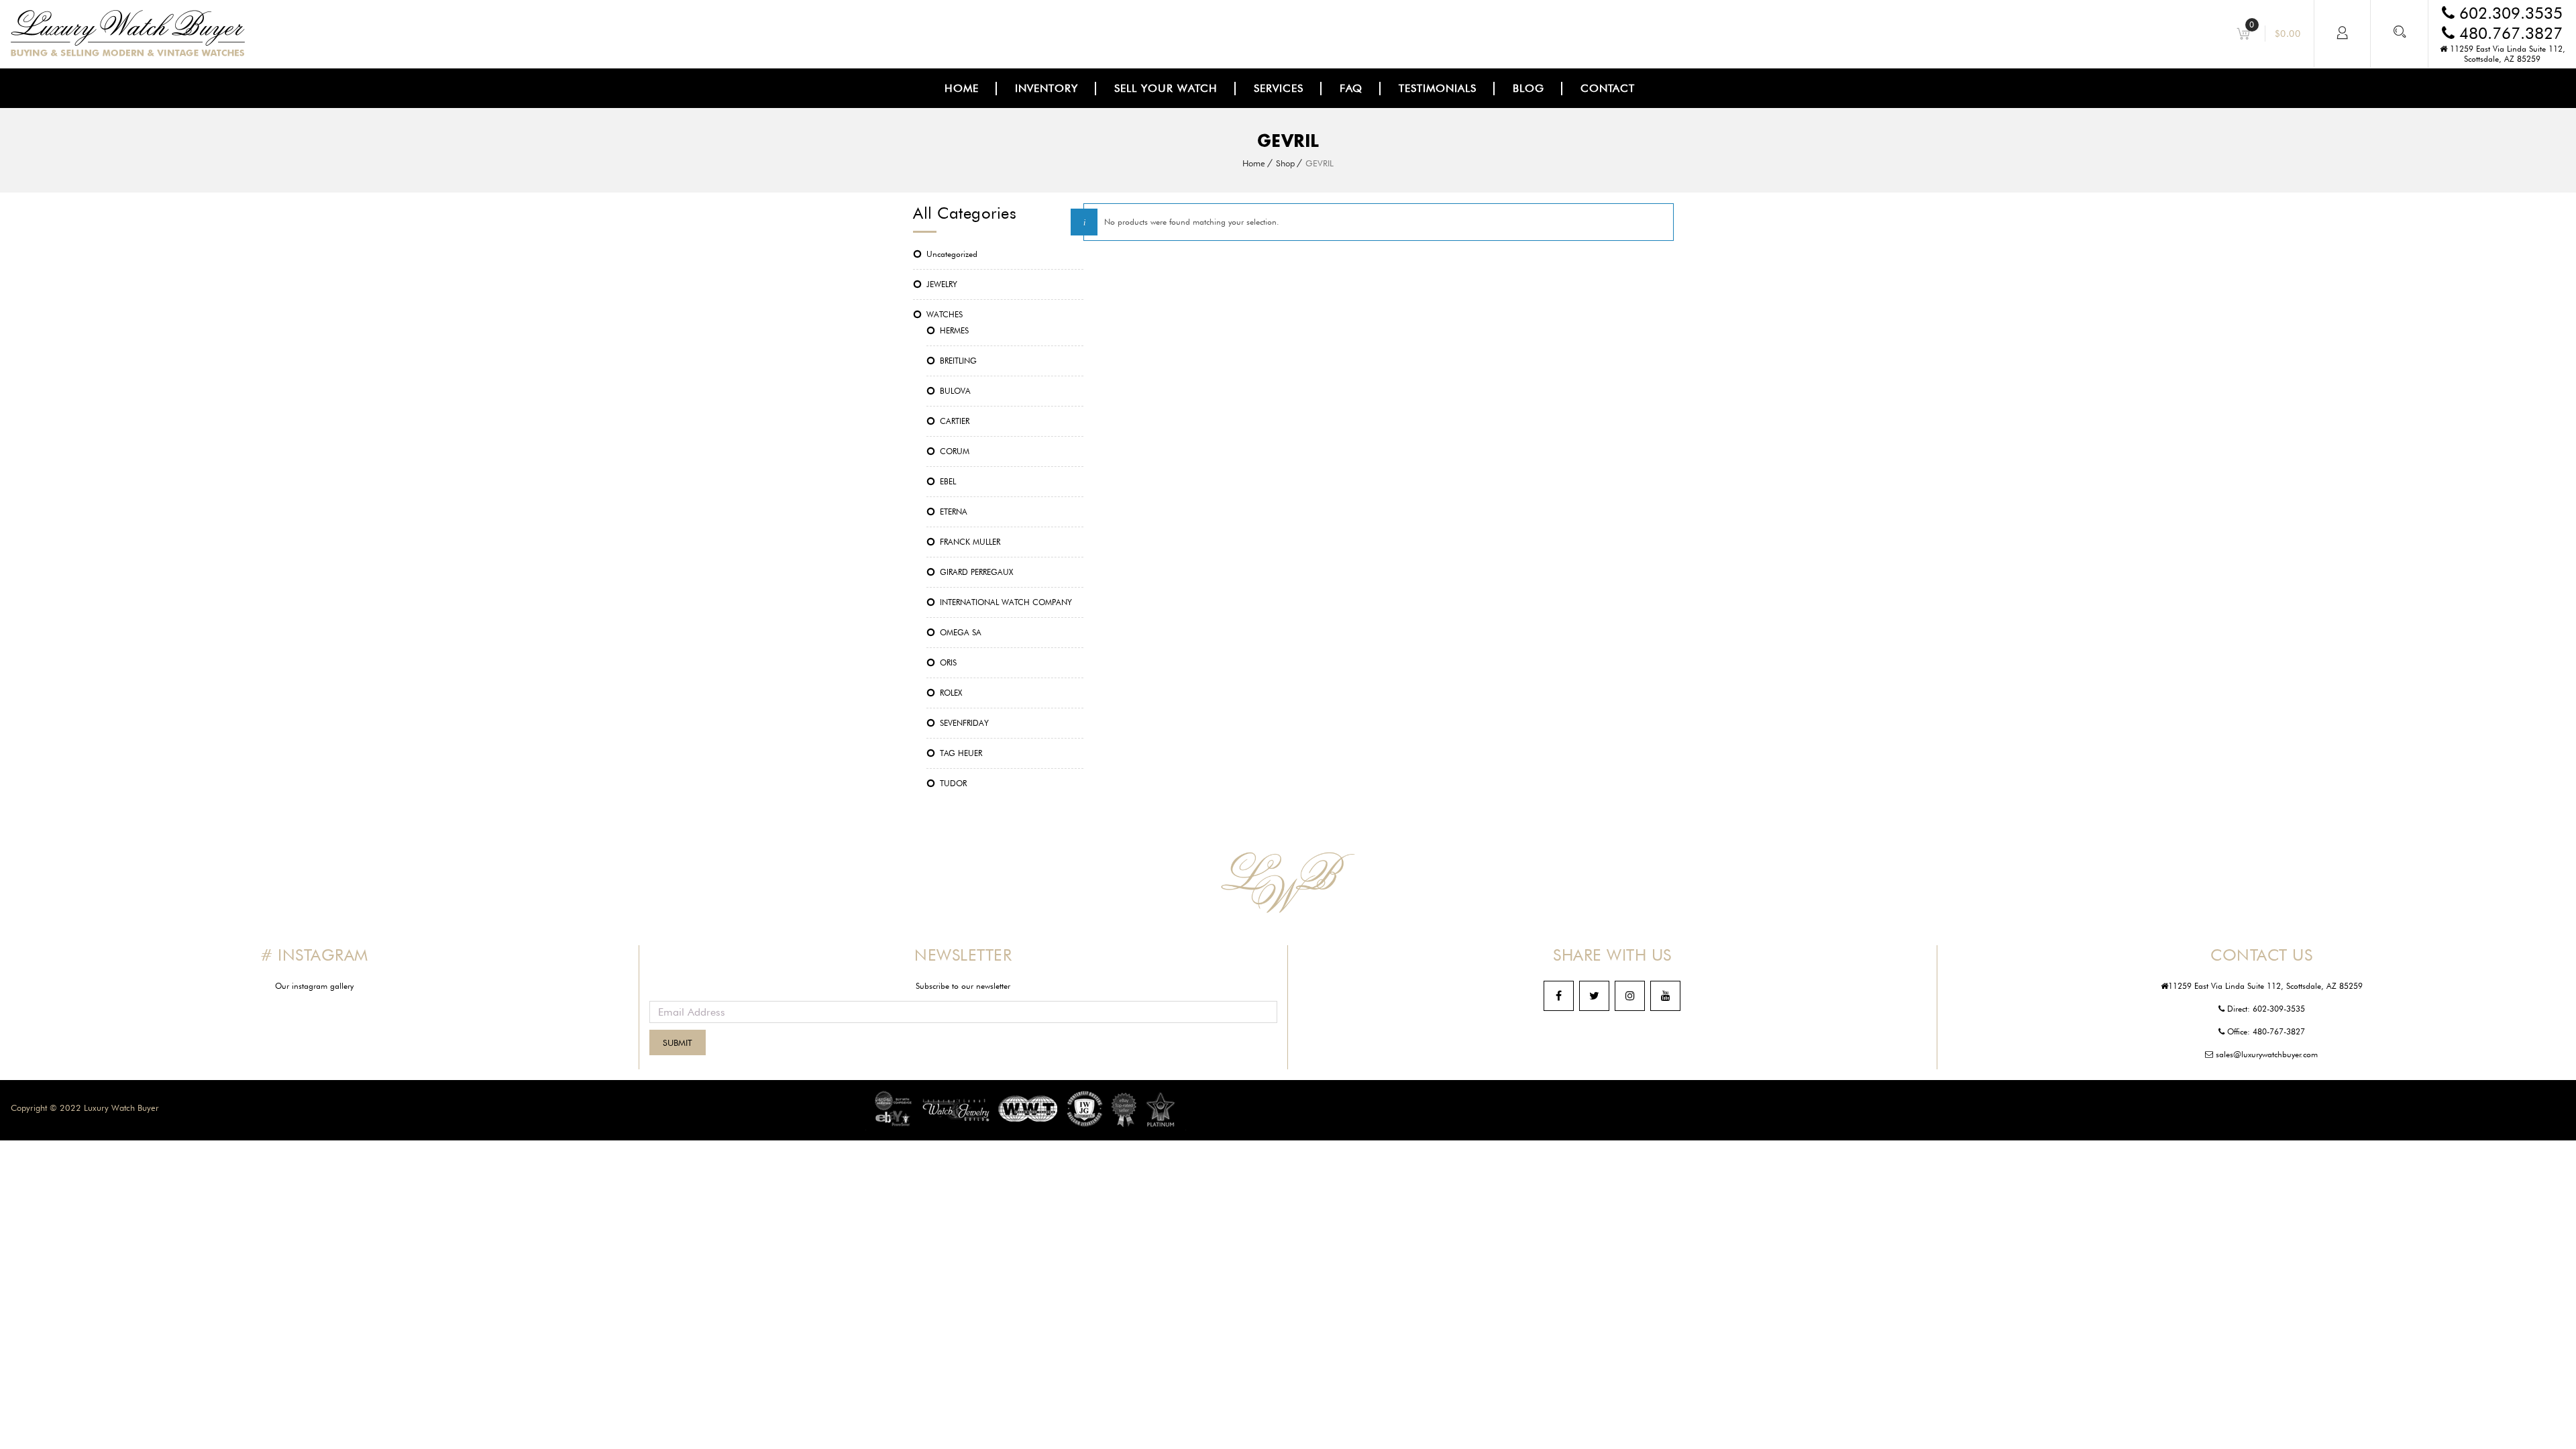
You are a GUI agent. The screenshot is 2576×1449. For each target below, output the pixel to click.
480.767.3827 (2509, 33)
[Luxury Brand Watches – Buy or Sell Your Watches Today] (128, 53)
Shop (1285, 163)
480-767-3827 (2279, 1031)
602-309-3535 (2279, 1009)
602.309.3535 (2509, 13)
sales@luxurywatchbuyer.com (2265, 1054)
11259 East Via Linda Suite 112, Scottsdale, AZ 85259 (2506, 54)
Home (1254, 163)
